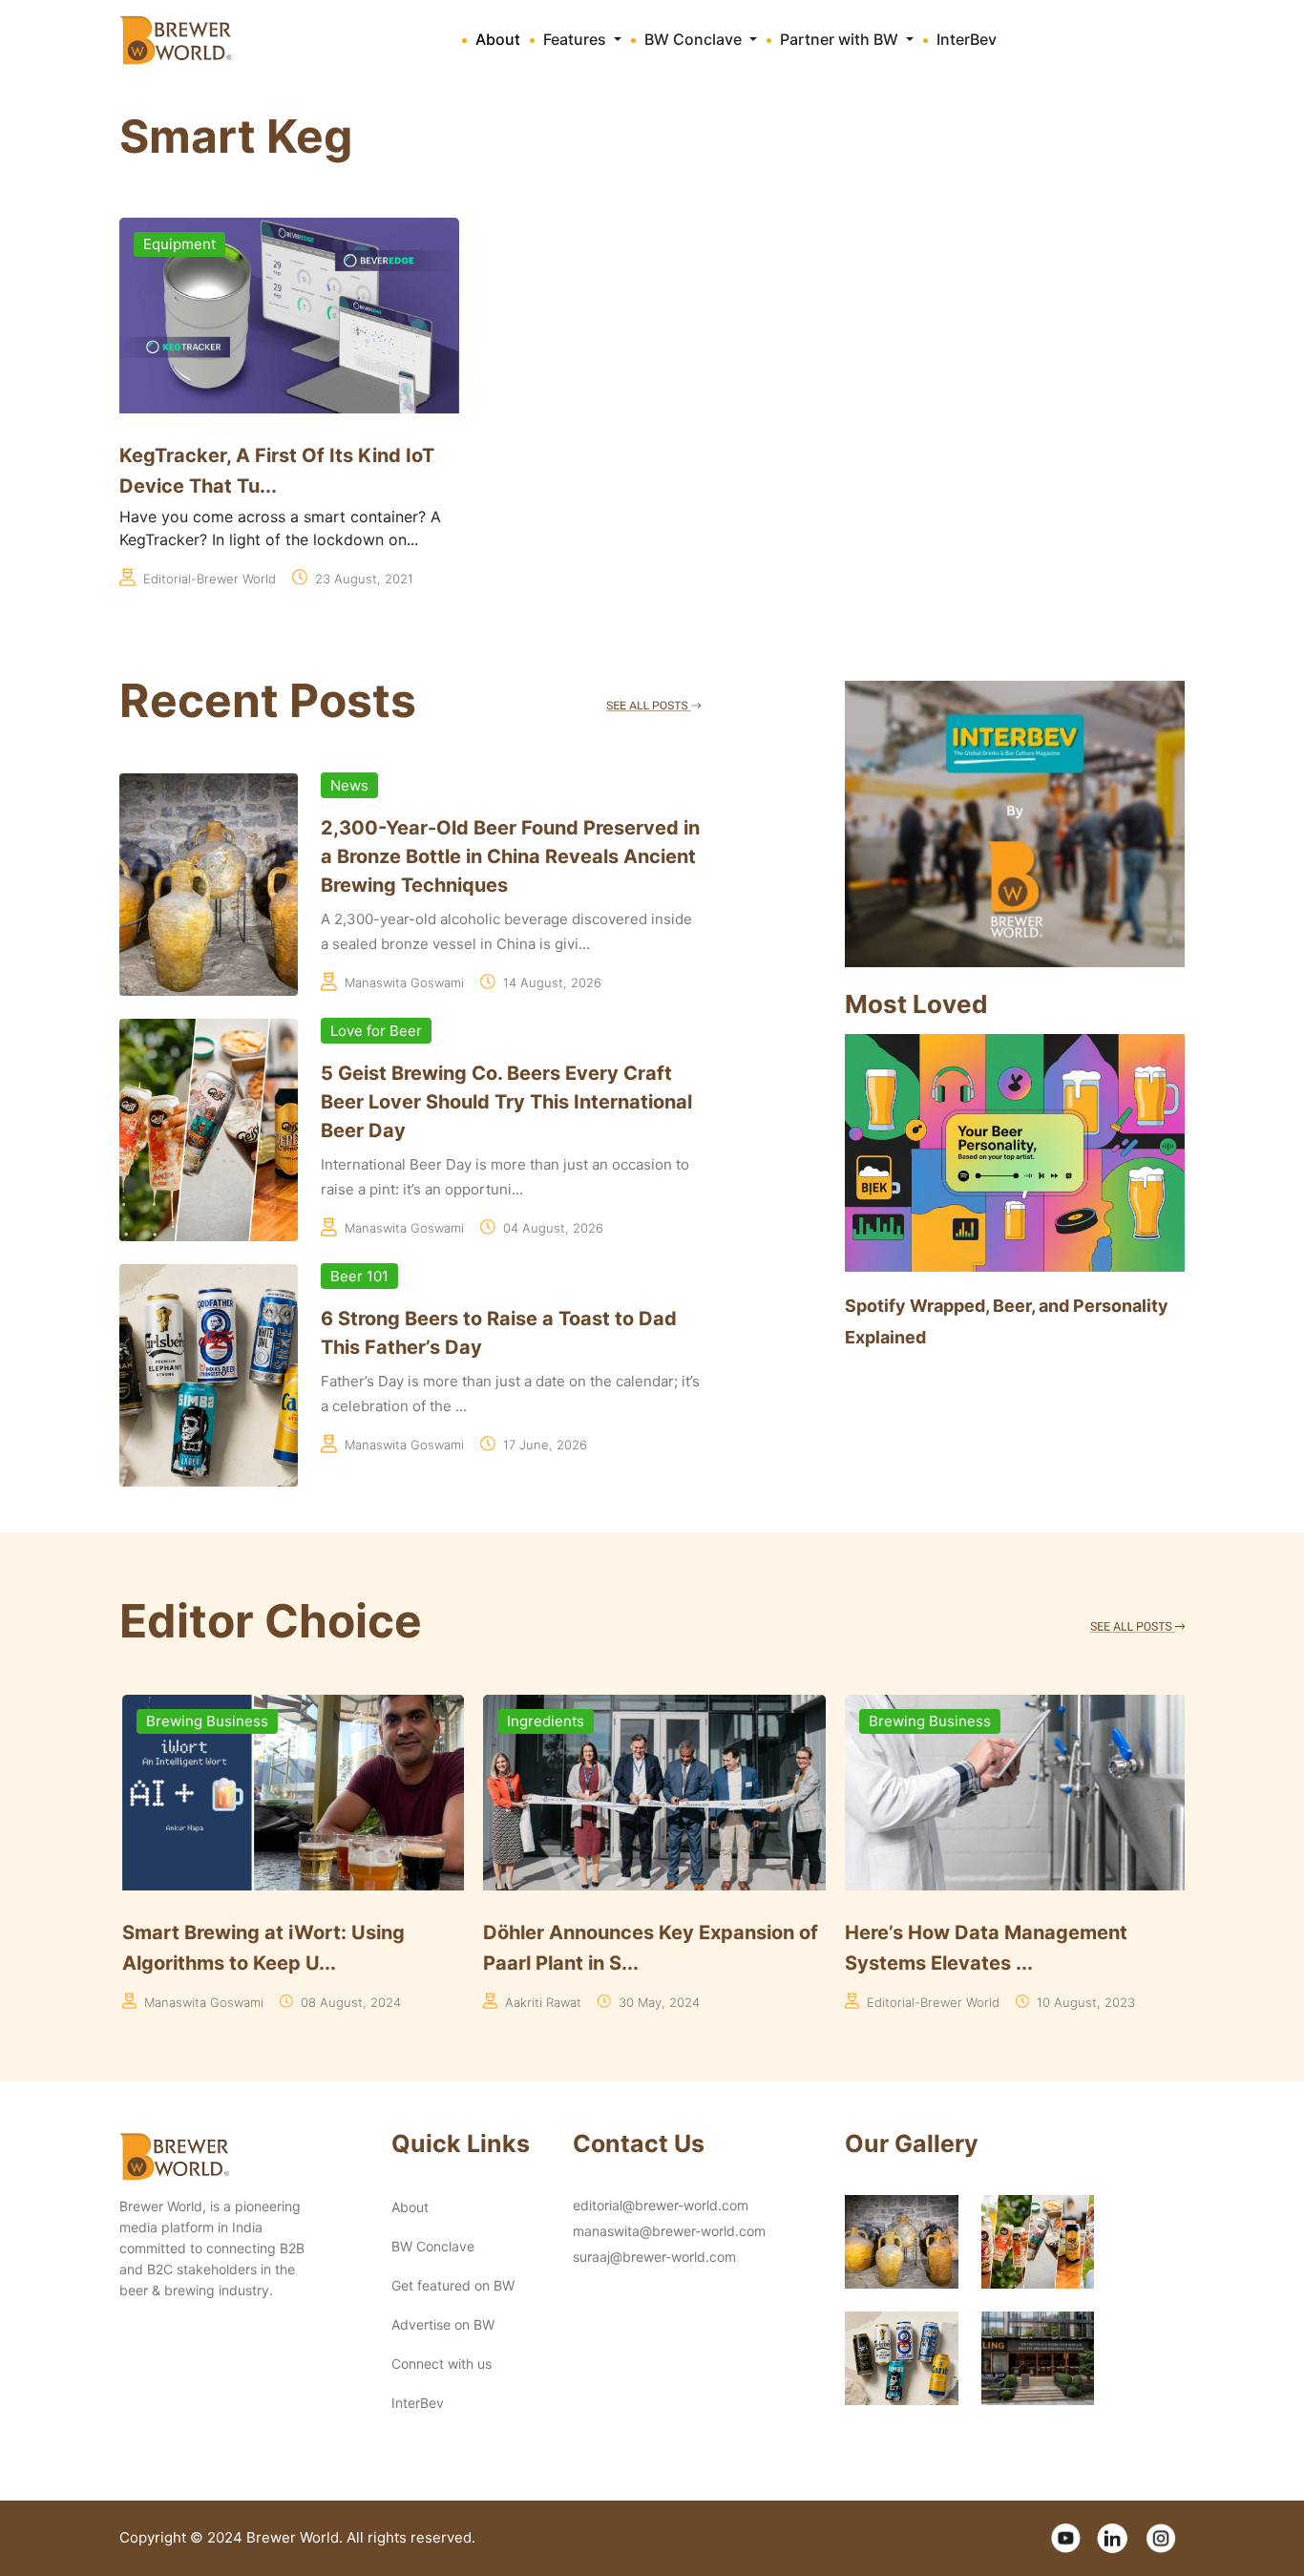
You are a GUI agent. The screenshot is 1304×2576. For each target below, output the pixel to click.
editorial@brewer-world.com (661, 2205)
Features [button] (577, 39)
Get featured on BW (453, 2285)
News (349, 785)
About (498, 39)
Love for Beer (376, 1031)
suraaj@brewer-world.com (654, 2257)
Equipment (179, 244)
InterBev (967, 39)
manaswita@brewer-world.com (669, 2231)
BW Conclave (433, 2246)
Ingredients (544, 1721)
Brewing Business (204, 1721)
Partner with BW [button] (841, 39)
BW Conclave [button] (695, 39)
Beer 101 (359, 1276)
